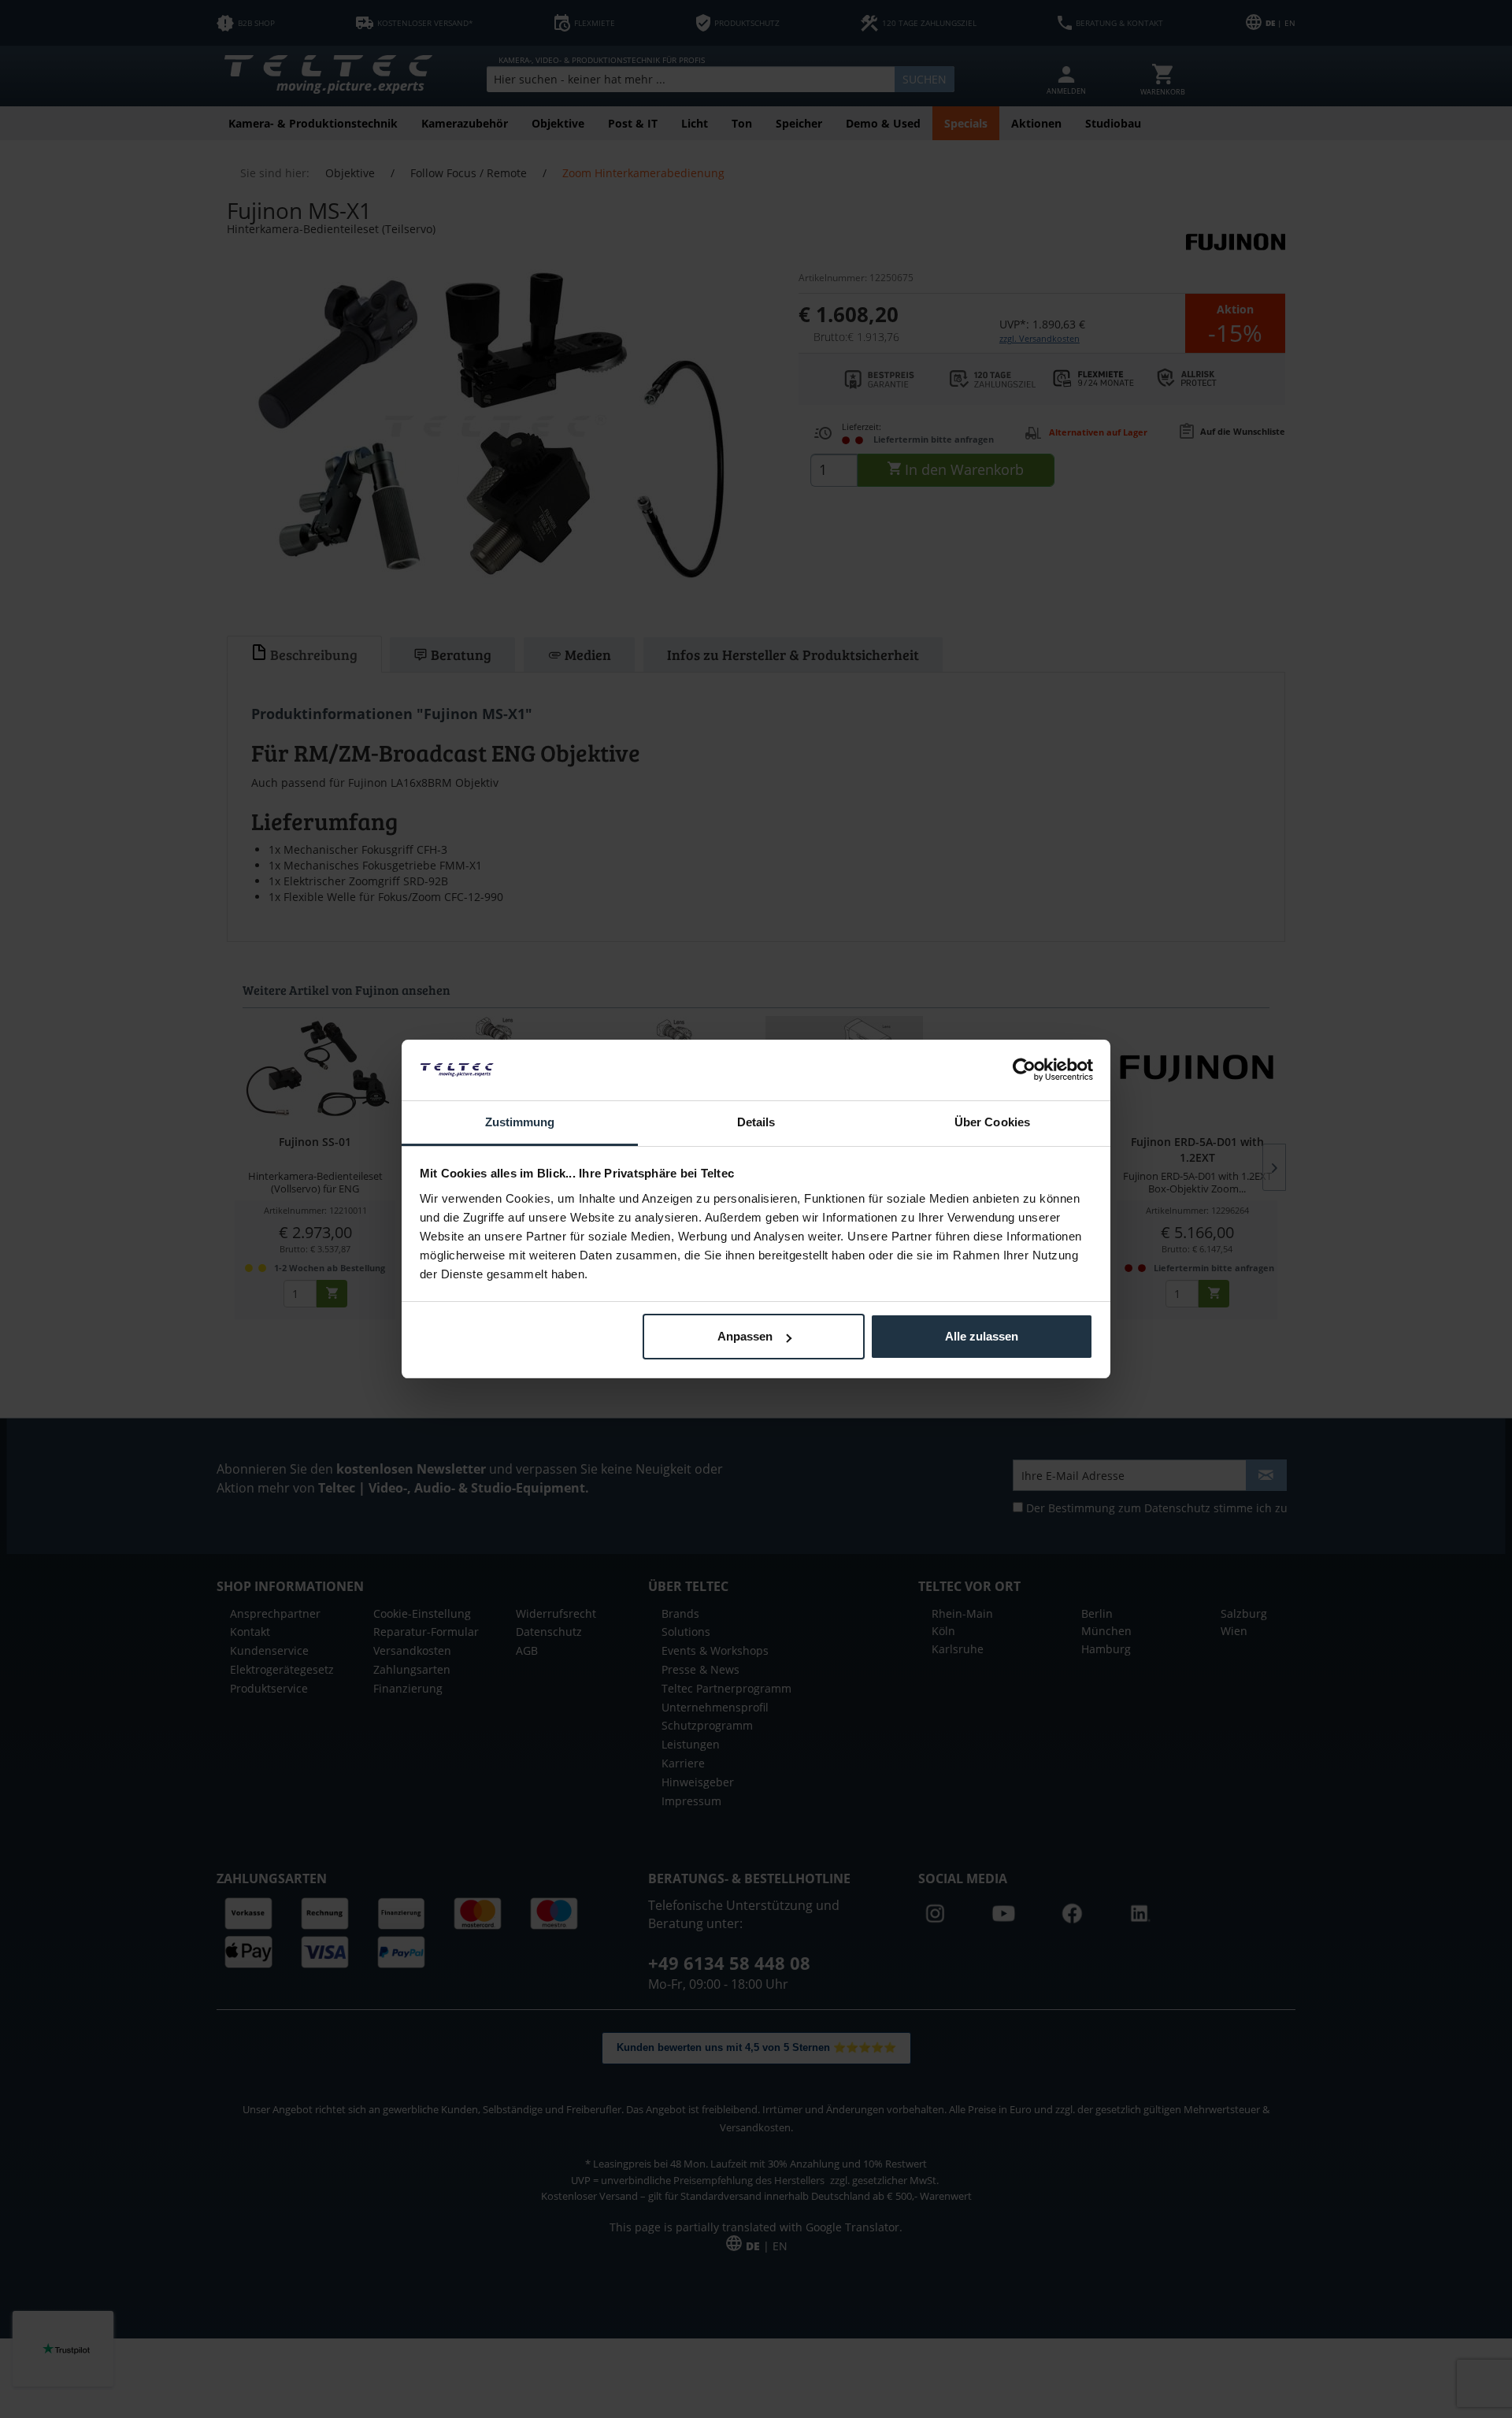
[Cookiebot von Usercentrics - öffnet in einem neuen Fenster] (1024, 1070)
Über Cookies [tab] (992, 1122)
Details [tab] (756, 1122)
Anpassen (745, 1336)
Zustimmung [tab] (520, 1122)
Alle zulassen (982, 1336)
